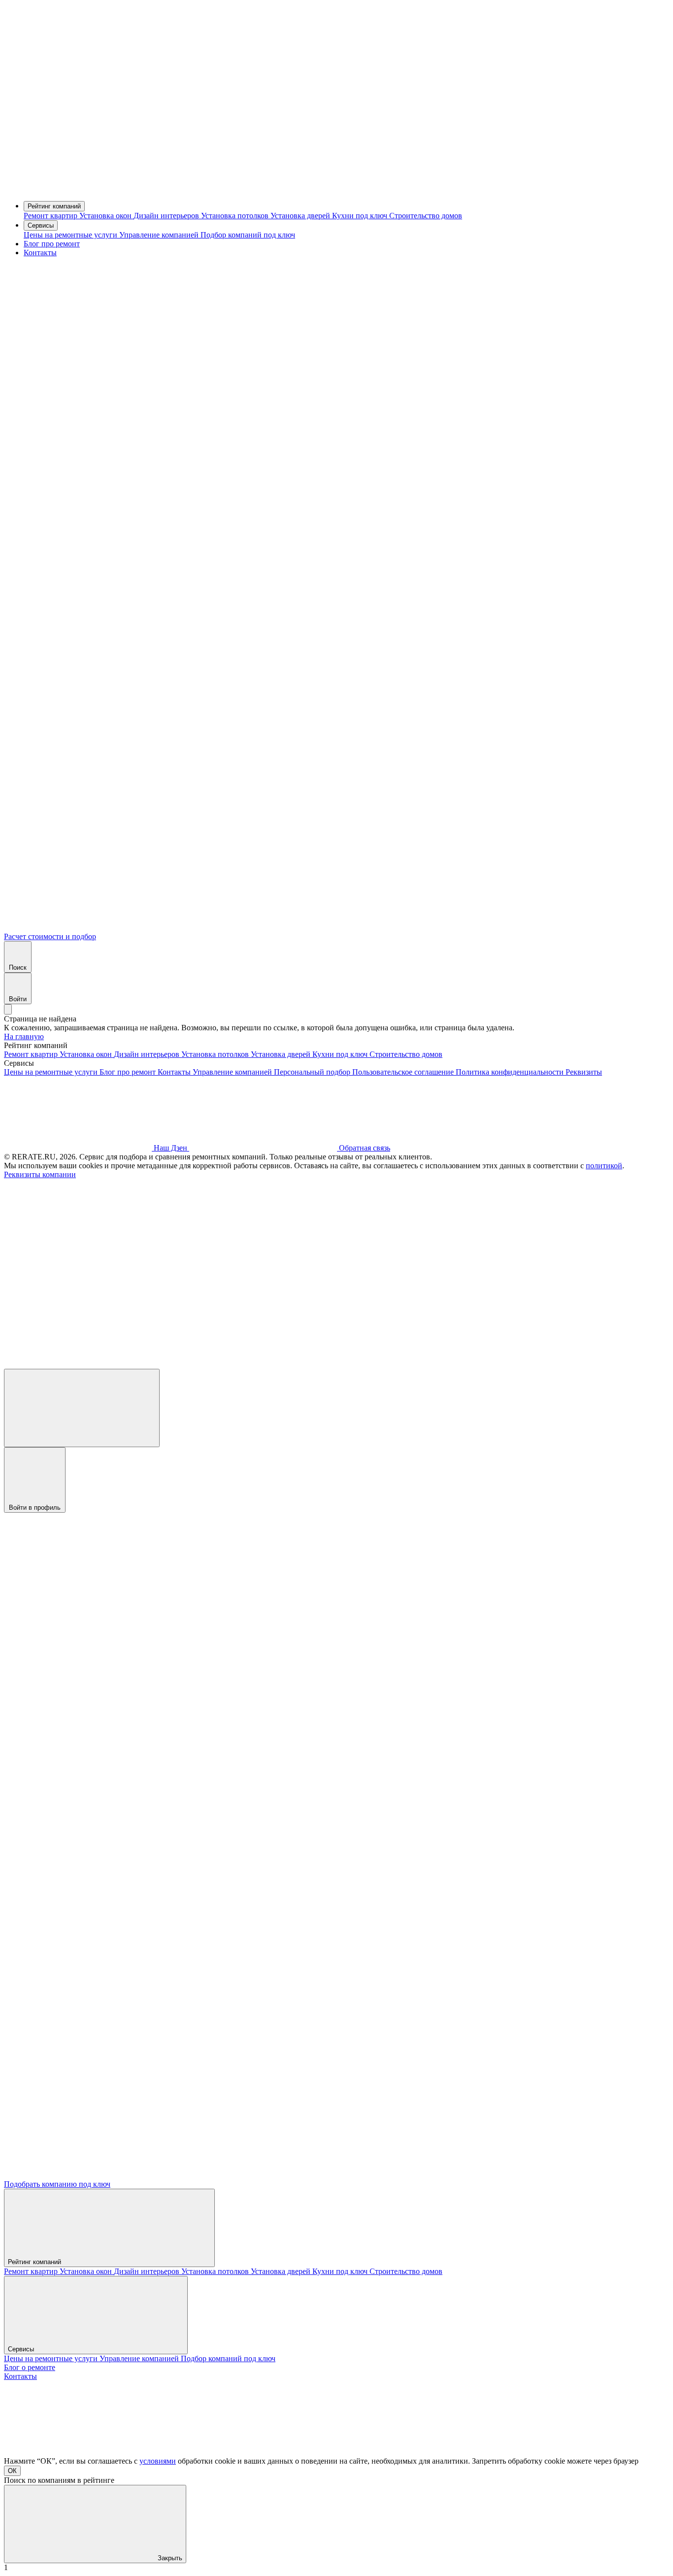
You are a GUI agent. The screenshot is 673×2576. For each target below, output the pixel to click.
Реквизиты (584, 1072)
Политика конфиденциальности (511, 1072)
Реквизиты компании (40, 1174)
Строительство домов (426, 216)
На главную (24, 1036)
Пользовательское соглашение (404, 1072)
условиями (158, 2461)
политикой (604, 1166)
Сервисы (41, 225)
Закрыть (169, 2558)
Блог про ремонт (52, 244)
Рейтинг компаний (54, 206)
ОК (12, 2471)
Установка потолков (236, 216)
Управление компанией (160, 235)
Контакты (40, 253)
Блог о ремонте (30, 2367)
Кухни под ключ (361, 216)
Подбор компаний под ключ (248, 235)
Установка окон (106, 216)
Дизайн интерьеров (167, 216)
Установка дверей (301, 216)
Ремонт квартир (51, 216)
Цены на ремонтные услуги (71, 235)
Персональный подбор (313, 1072)
